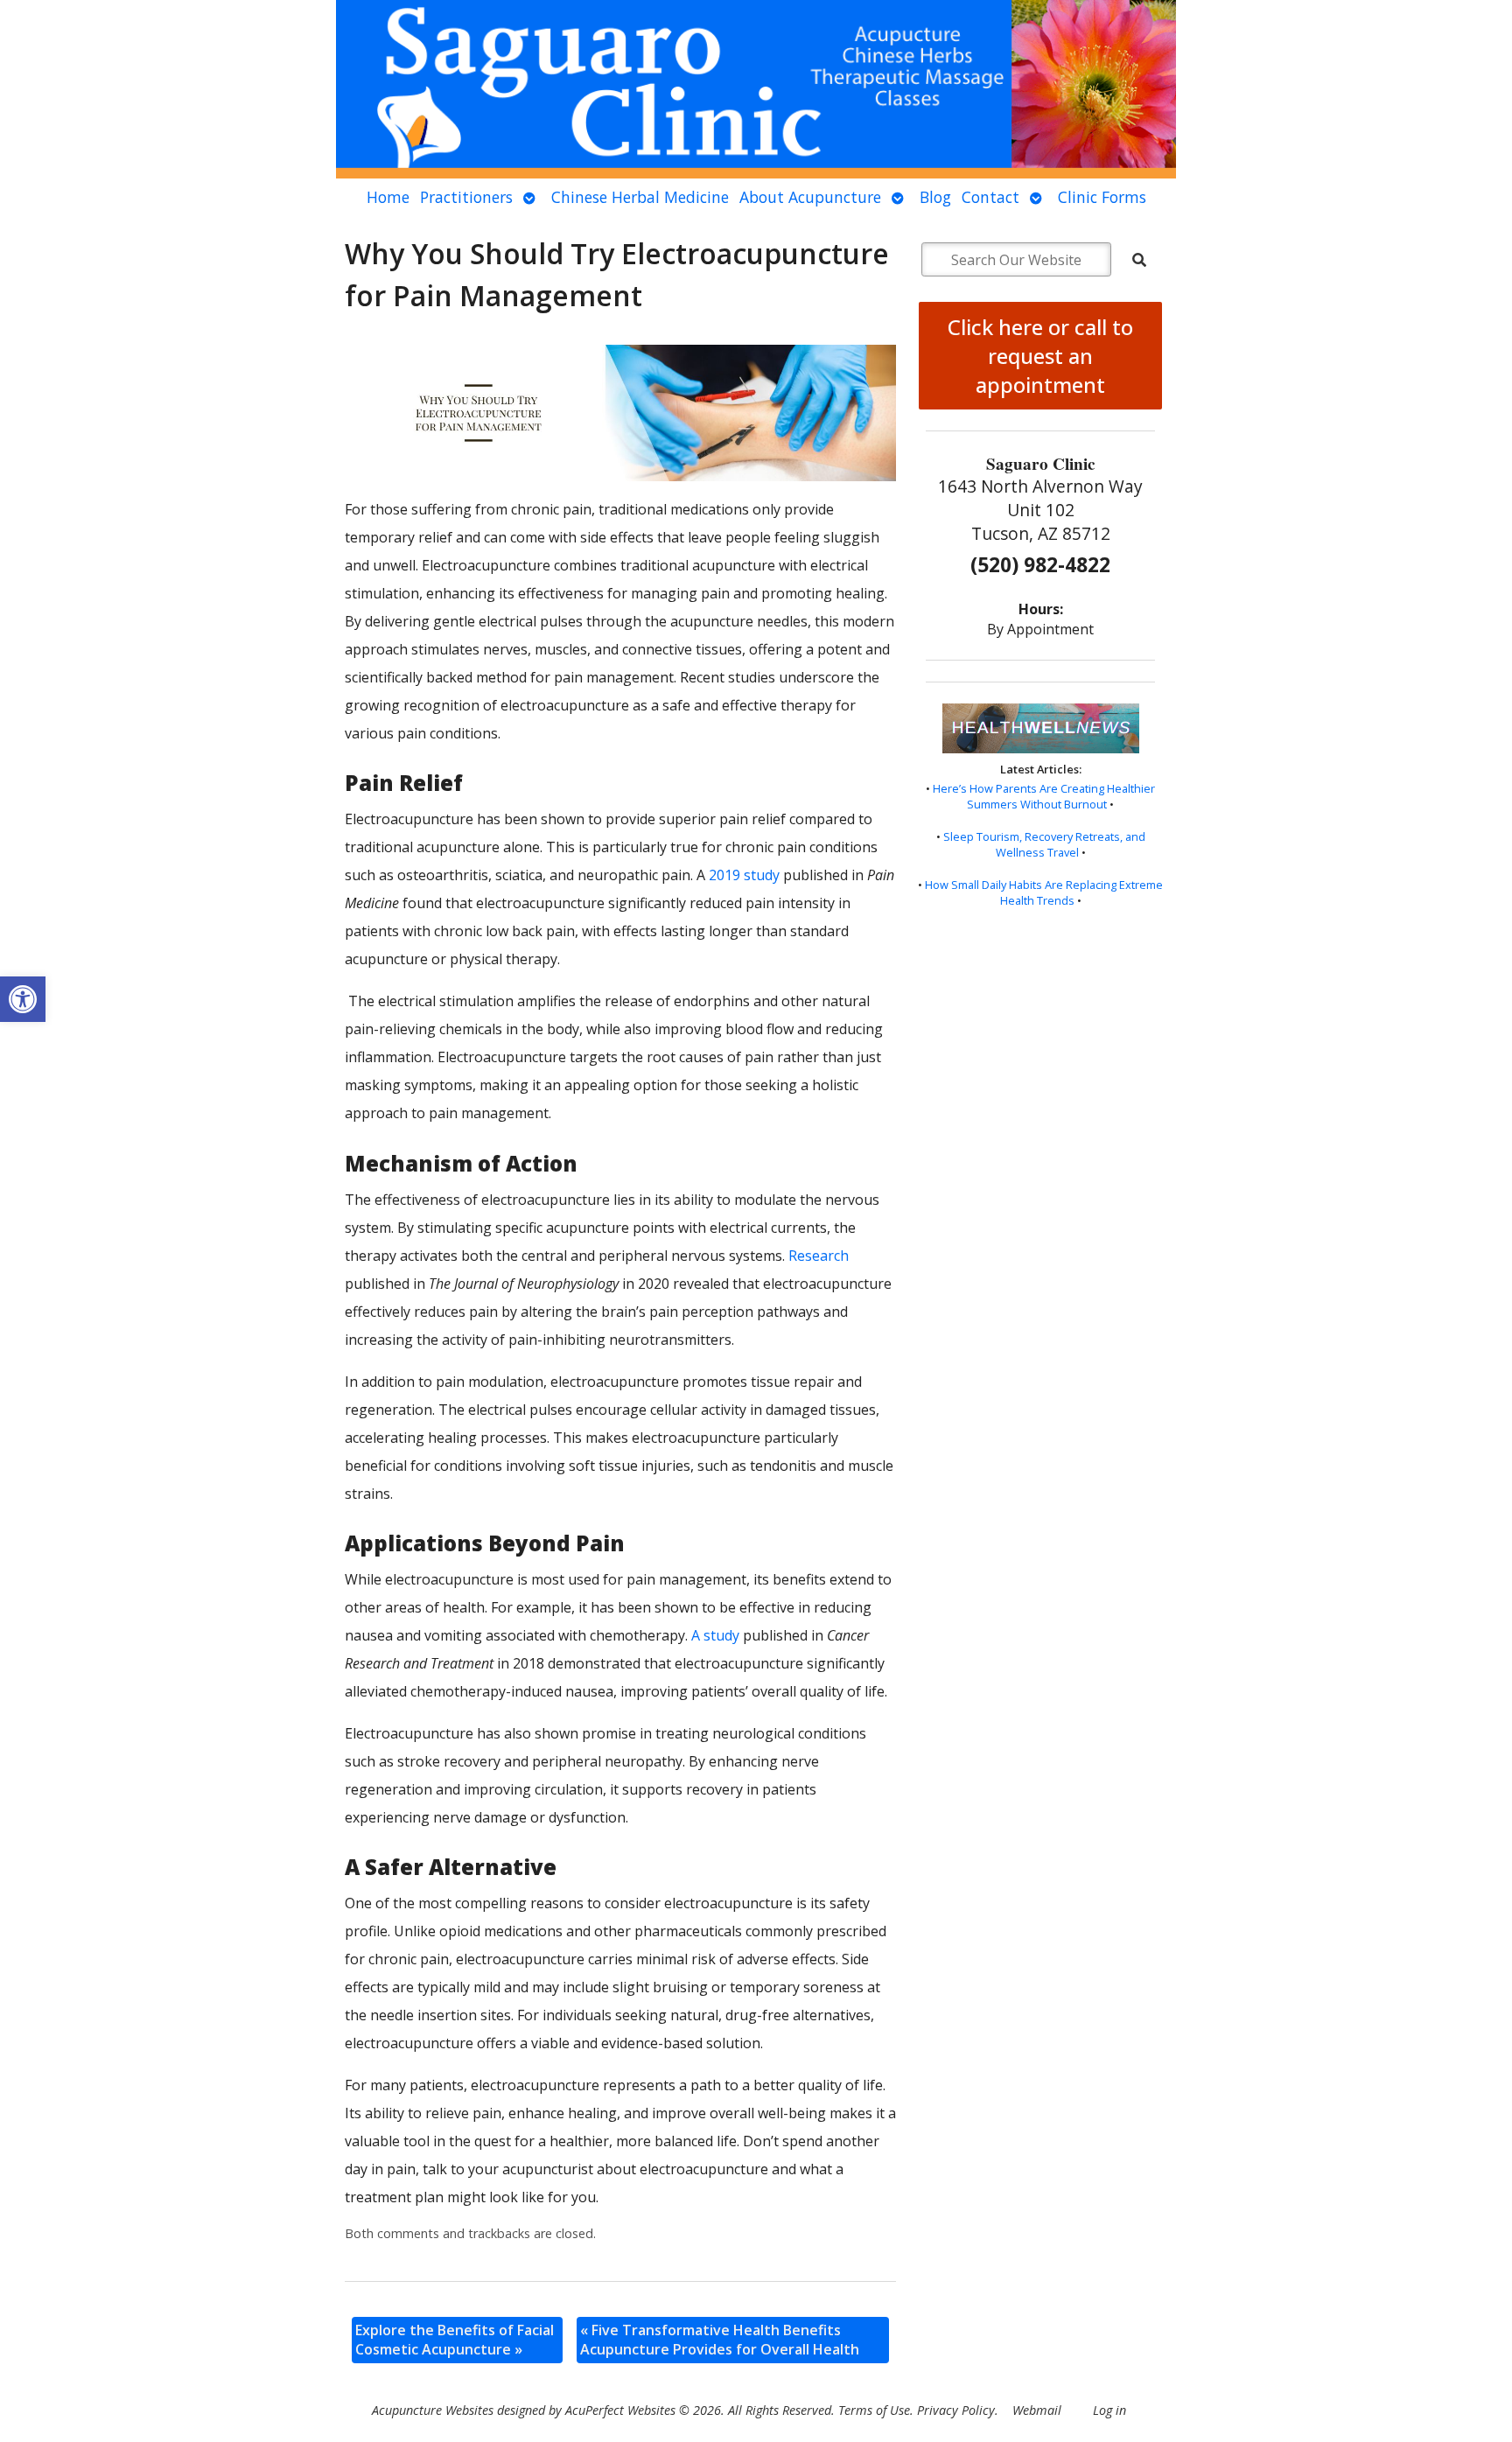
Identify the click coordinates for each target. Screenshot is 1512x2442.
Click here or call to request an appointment (1040, 356)
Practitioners (466, 197)
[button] (23, 999)
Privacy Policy (956, 2410)
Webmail (1037, 2410)
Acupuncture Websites (433, 2410)
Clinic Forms (1102, 197)
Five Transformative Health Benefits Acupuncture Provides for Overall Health (720, 2340)
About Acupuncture (810, 197)
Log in (1109, 2410)
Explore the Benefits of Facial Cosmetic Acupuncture (455, 2340)
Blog (935, 197)
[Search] (1139, 260)
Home (388, 197)
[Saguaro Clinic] (756, 89)
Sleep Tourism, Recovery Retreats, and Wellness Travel (1044, 844)
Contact (990, 197)
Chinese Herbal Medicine (640, 197)
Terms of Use (874, 2410)
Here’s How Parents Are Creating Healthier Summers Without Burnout (1044, 796)
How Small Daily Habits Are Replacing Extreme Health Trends (1044, 892)
